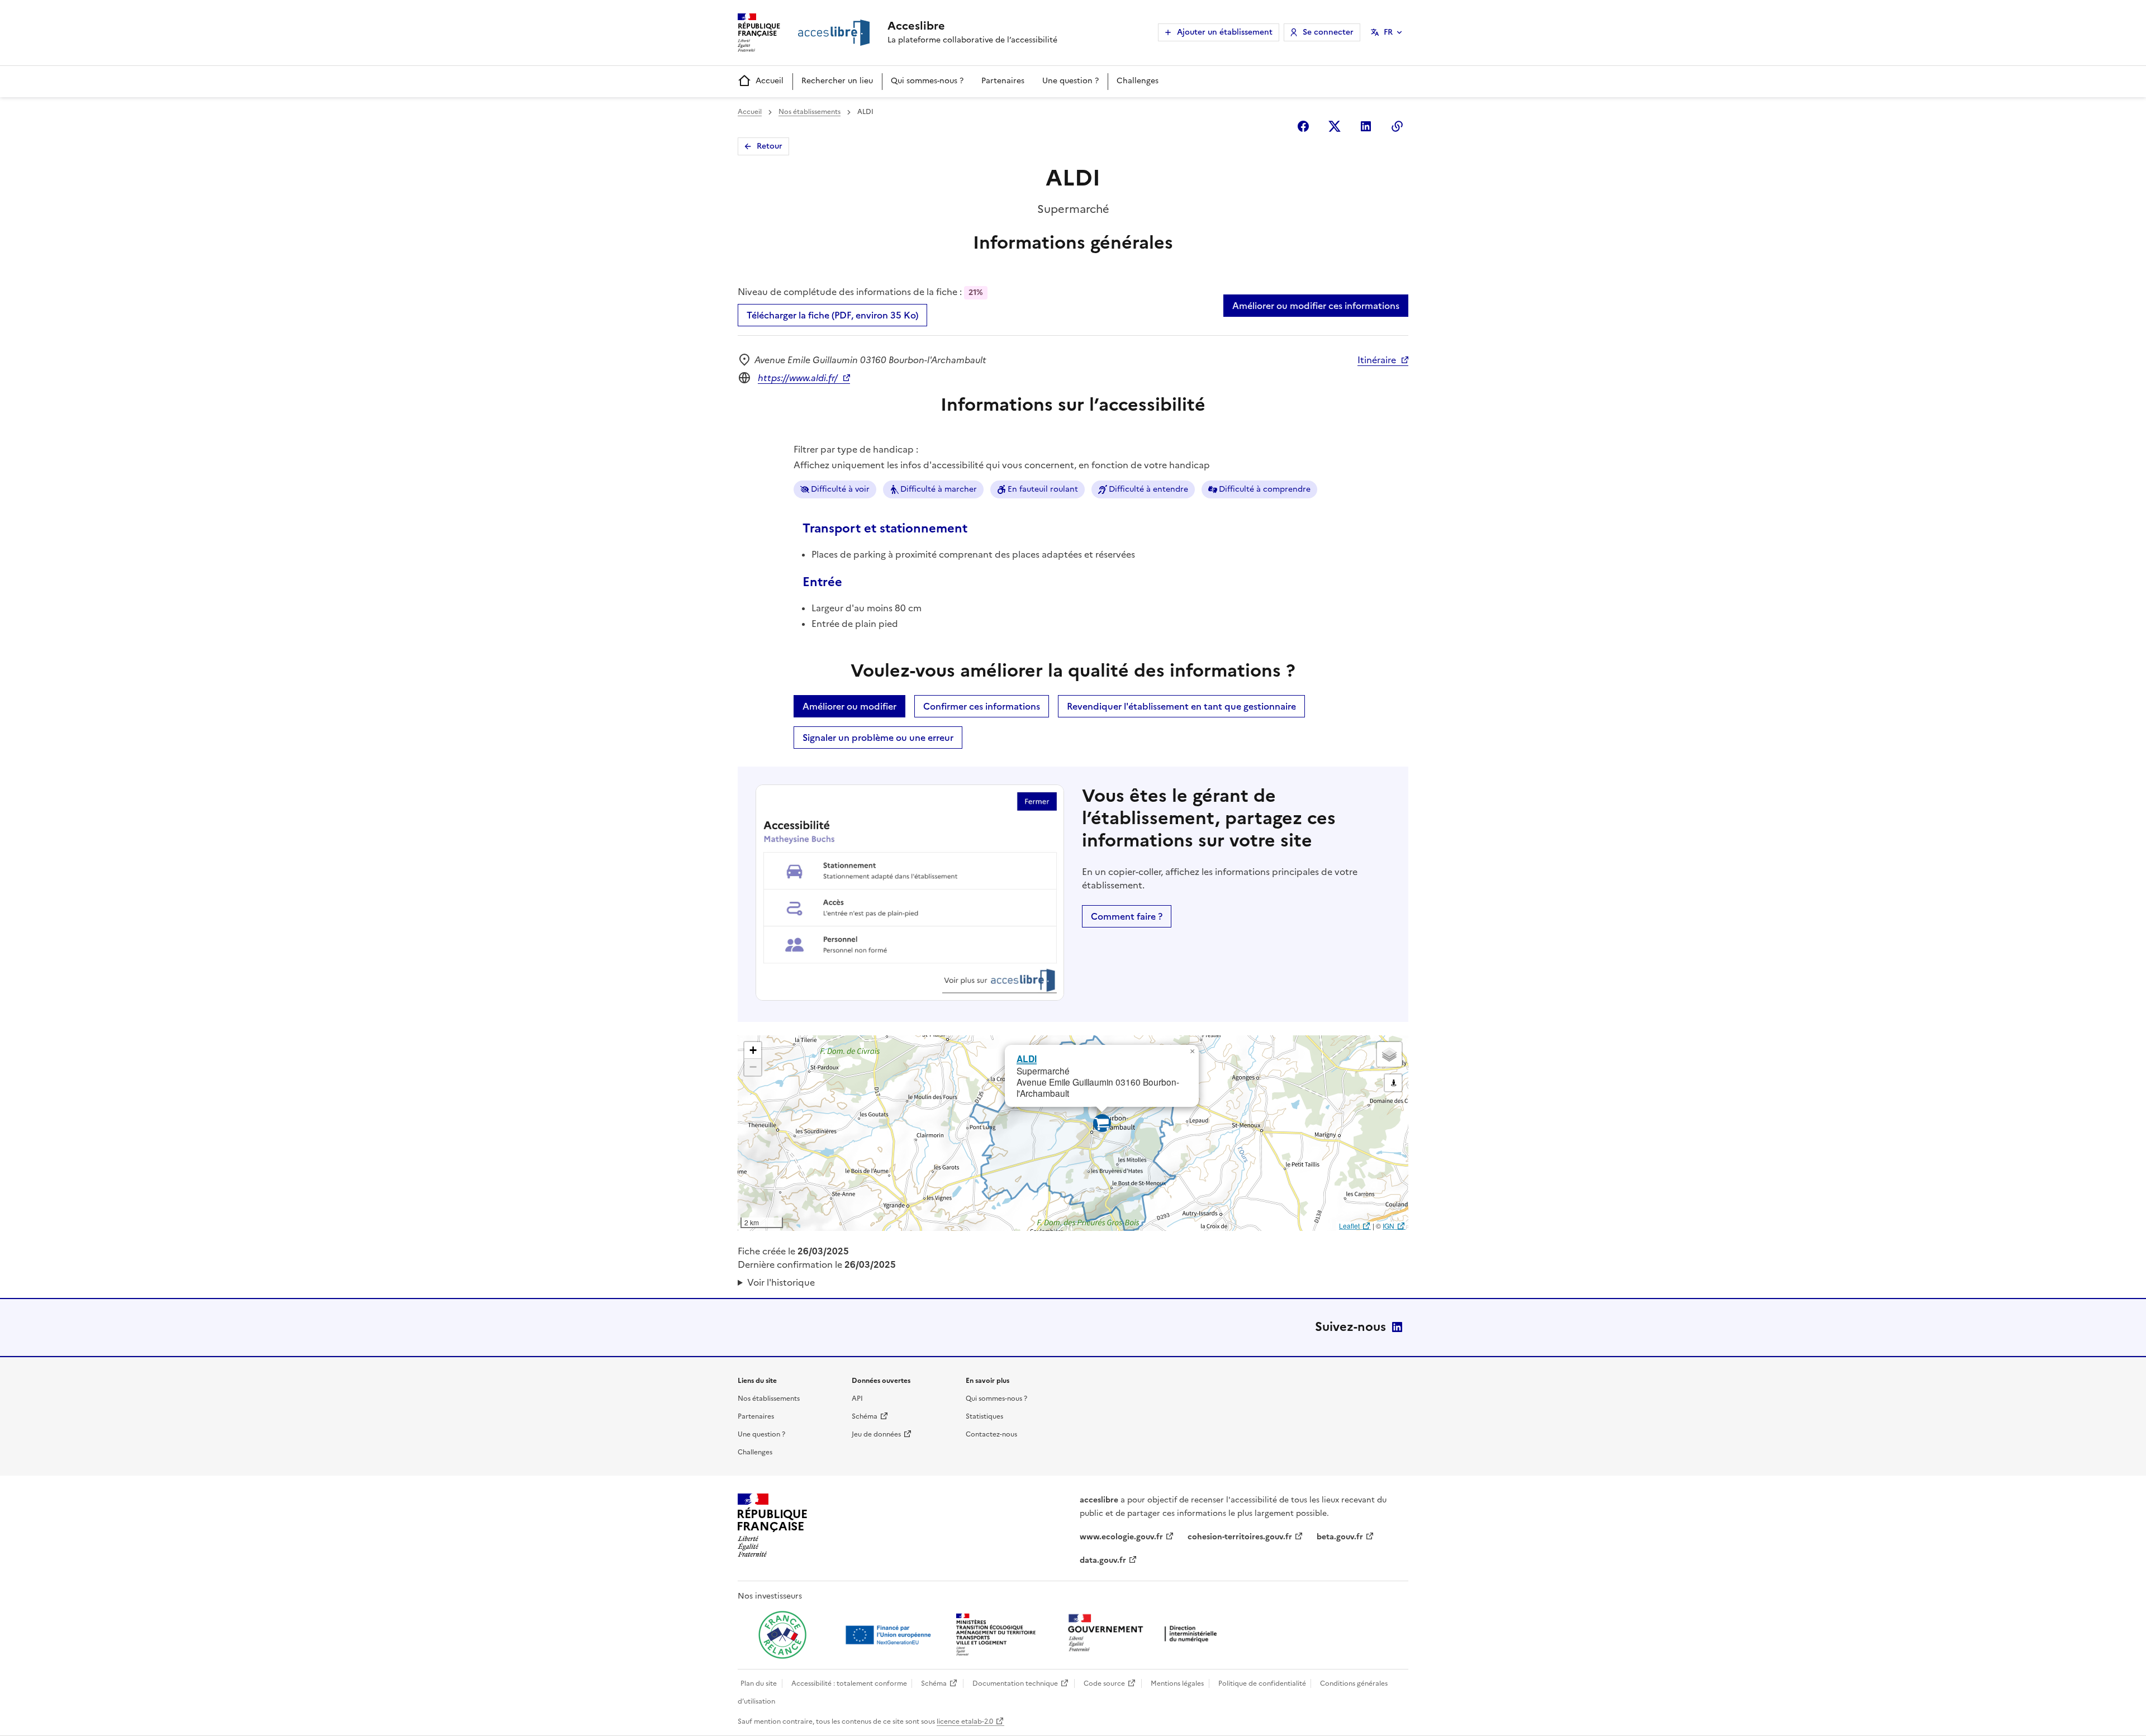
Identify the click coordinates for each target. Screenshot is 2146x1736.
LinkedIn (1397, 1327)
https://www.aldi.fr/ (798, 378)
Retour (770, 146)
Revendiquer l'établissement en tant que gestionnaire (1181, 706)
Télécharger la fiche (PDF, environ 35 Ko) (832, 315)
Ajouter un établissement (1225, 32)
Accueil (770, 81)
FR (1388, 32)
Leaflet (1349, 1226)
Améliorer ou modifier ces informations (1316, 306)
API (857, 1399)
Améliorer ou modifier (849, 706)
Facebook (1303, 126)
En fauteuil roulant (1043, 489)
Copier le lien (1397, 126)
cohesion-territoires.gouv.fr (1240, 1537)
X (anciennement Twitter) (1335, 126)
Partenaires (1003, 81)
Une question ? (1070, 81)
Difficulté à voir (840, 489)
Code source (1104, 1683)
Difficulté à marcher (939, 489)
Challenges (1138, 81)
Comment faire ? (1127, 916)
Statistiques (984, 1416)
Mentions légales (1177, 1683)
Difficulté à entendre (1148, 489)
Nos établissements (810, 112)
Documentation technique (1015, 1683)
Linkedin (1366, 126)
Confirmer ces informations (982, 706)
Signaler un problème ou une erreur (878, 738)
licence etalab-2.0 (965, 1721)
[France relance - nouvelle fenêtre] (782, 1635)
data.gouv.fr (1103, 1560)
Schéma (865, 1416)
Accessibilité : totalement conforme (849, 1683)
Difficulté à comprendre (1265, 489)
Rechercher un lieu (837, 81)
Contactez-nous (991, 1434)
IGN (1388, 1226)
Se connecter (1328, 32)
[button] (1192, 1052)
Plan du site (759, 1683)
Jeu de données (876, 1434)
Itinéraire (1377, 360)
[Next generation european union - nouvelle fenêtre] (890, 1635)
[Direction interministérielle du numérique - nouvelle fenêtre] (1145, 1634)
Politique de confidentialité (1262, 1683)
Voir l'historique (781, 1282)
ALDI (1027, 1059)
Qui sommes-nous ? (927, 81)
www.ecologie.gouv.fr (1121, 1537)
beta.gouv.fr (1340, 1537)
